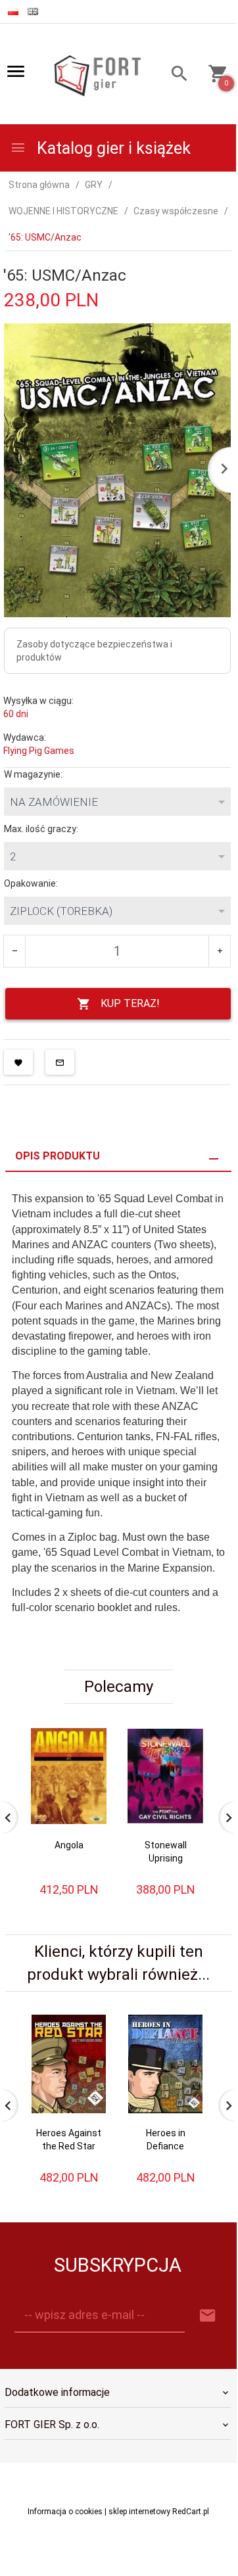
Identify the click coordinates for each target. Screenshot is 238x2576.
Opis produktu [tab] (58, 1156)
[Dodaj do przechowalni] (18, 1062)
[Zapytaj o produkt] (60, 1062)
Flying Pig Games (39, 751)
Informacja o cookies (65, 2512)
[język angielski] (33, 12)
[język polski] (13, 12)
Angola (69, 1845)
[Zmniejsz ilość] (15, 951)
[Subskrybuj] (208, 2316)
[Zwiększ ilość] (219, 951)
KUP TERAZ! (130, 1003)
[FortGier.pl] (97, 74)
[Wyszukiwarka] (176, 75)
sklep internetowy (139, 2512)
